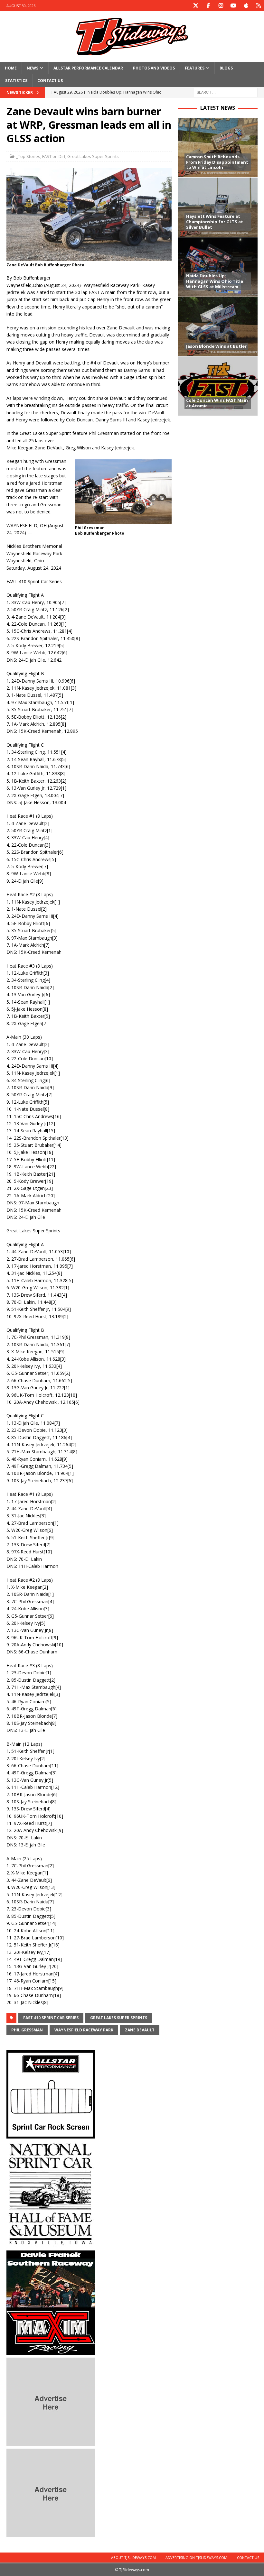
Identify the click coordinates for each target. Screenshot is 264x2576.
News (33, 68)
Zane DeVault (140, 2030)
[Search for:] (225, 92)
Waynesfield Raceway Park (84, 2030)
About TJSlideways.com (133, 2558)
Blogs (226, 68)
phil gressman (27, 2030)
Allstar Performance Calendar (88, 68)
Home (11, 68)
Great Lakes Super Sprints (93, 156)
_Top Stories (28, 156)
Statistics (16, 81)
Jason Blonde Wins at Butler (216, 346)
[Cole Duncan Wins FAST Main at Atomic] (218, 386)
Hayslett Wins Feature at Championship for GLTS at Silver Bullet (215, 222)
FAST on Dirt (54, 156)
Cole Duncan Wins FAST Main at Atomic (217, 403)
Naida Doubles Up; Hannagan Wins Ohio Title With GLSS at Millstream (215, 281)
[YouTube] (233, 6)
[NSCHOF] (51, 2244)
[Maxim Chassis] (51, 2351)
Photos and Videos (154, 68)
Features (195, 68)
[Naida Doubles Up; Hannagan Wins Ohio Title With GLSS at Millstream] (218, 267)
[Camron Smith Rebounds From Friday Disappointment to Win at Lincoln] (218, 147)
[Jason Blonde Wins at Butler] (218, 326)
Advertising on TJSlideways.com (196, 2558)
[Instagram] (221, 6)
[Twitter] (196, 6)
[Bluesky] (258, 6)
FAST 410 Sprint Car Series (51, 2018)
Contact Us (50, 81)
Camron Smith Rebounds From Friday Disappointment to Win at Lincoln (217, 162)
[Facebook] (208, 6)
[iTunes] (246, 6)
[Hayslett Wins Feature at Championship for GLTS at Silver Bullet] (218, 207)
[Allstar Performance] (51, 2134)
